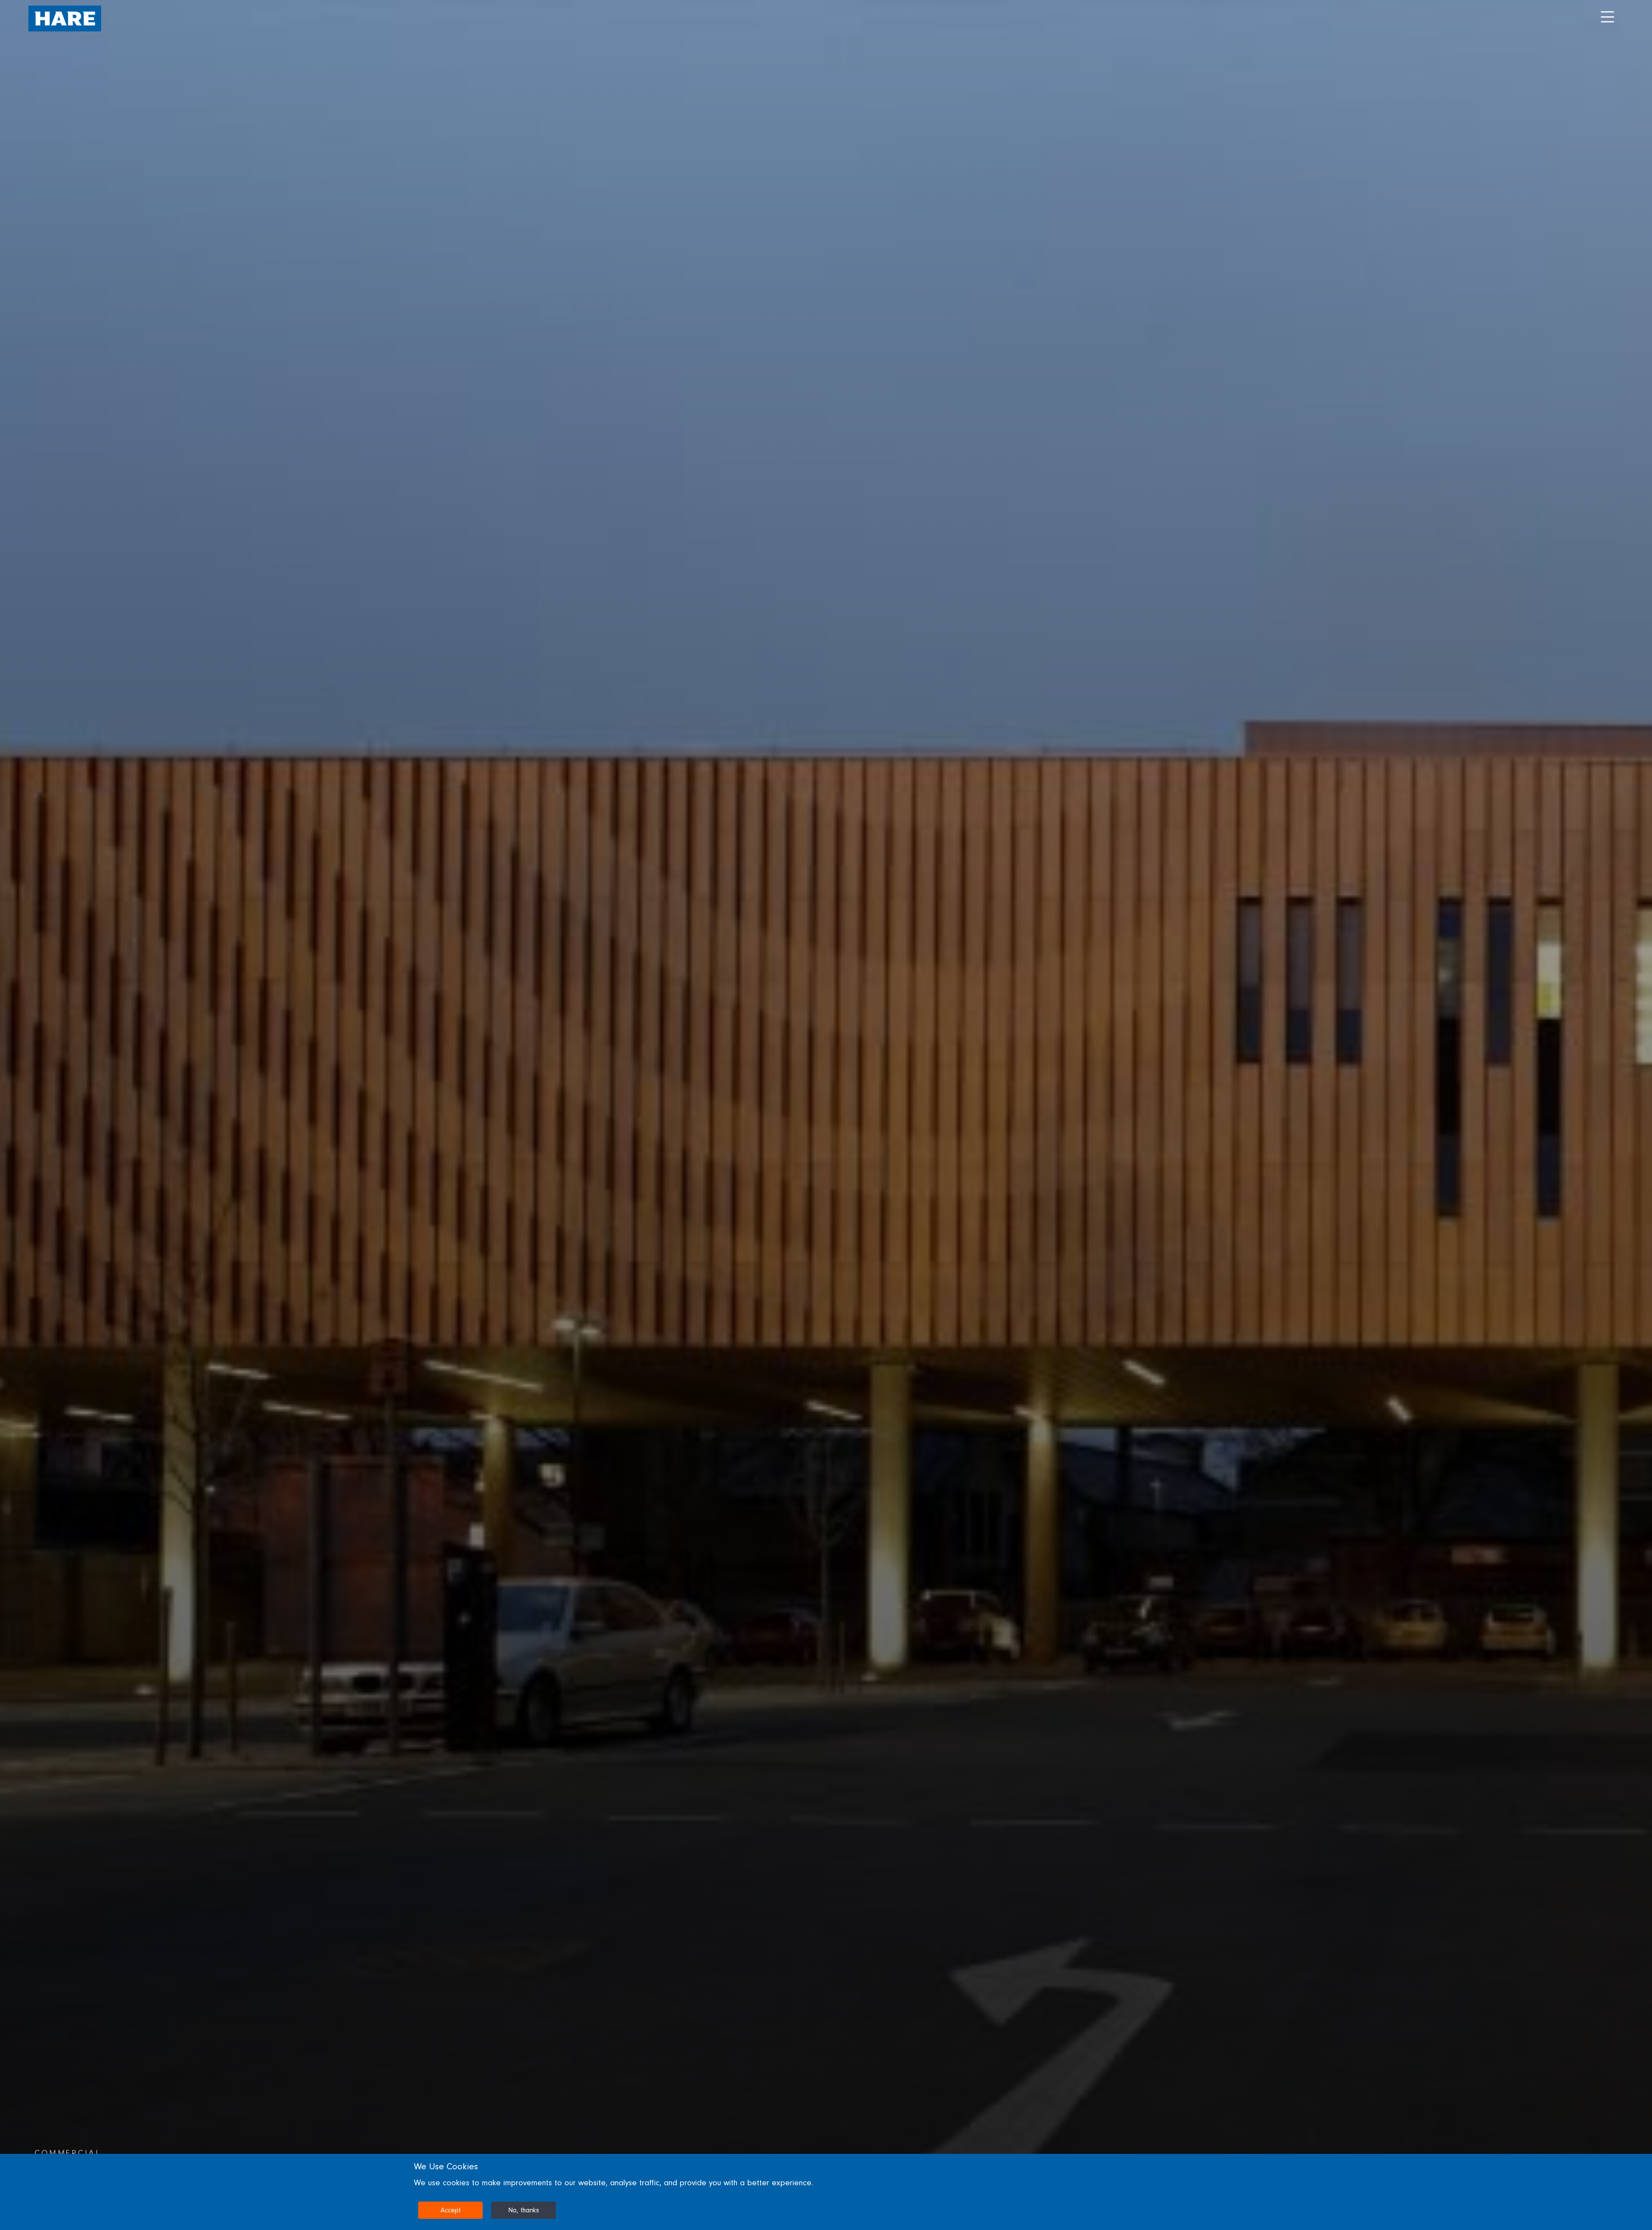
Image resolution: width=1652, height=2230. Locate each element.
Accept (451, 2210)
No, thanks (524, 2210)
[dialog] (826, 2192)
